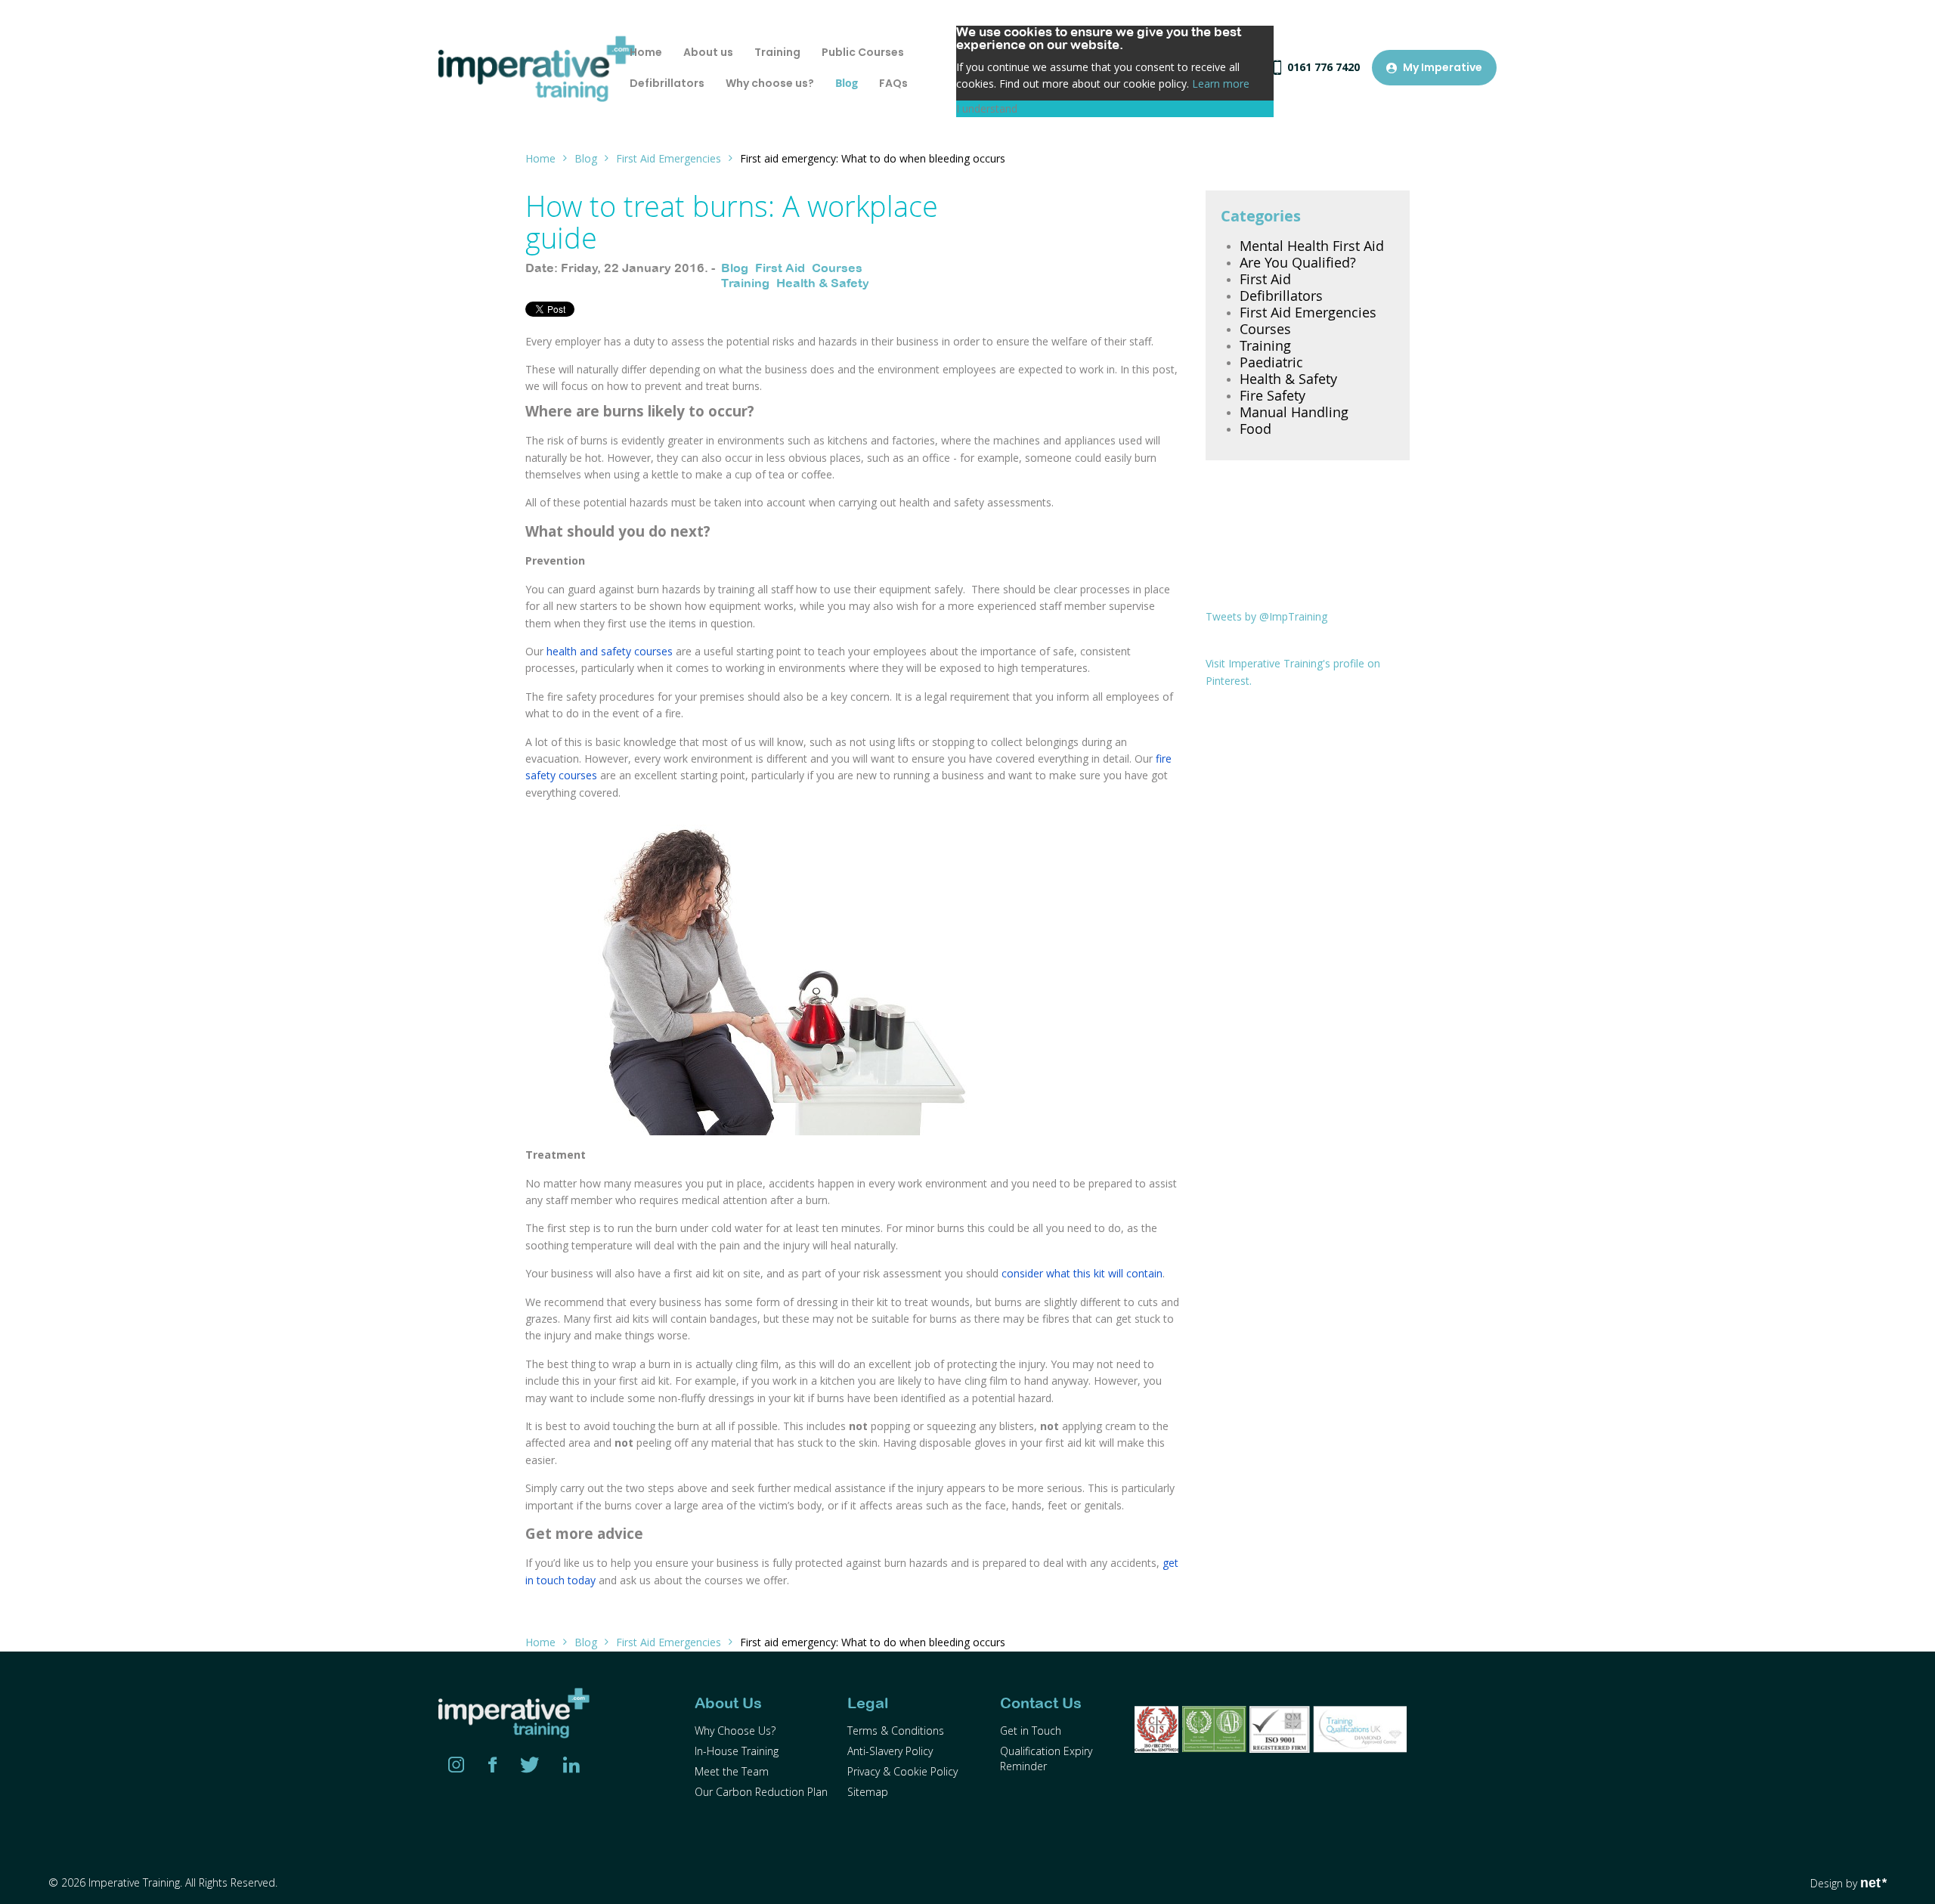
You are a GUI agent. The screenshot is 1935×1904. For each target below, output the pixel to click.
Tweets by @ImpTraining (1266, 616)
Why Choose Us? (735, 1731)
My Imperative (1443, 67)
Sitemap (868, 1792)
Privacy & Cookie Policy (902, 1771)
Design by (1848, 1883)
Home (540, 158)
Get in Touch (1031, 1731)
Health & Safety (823, 283)
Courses (837, 268)
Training (745, 283)
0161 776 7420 (1324, 67)
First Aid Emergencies (669, 158)
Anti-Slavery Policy (890, 1751)
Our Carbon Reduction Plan (761, 1792)
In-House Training (737, 1751)
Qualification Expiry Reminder (1046, 1758)
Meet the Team (732, 1771)
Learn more (1221, 84)
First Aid (780, 268)
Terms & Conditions (896, 1731)
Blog (586, 158)
